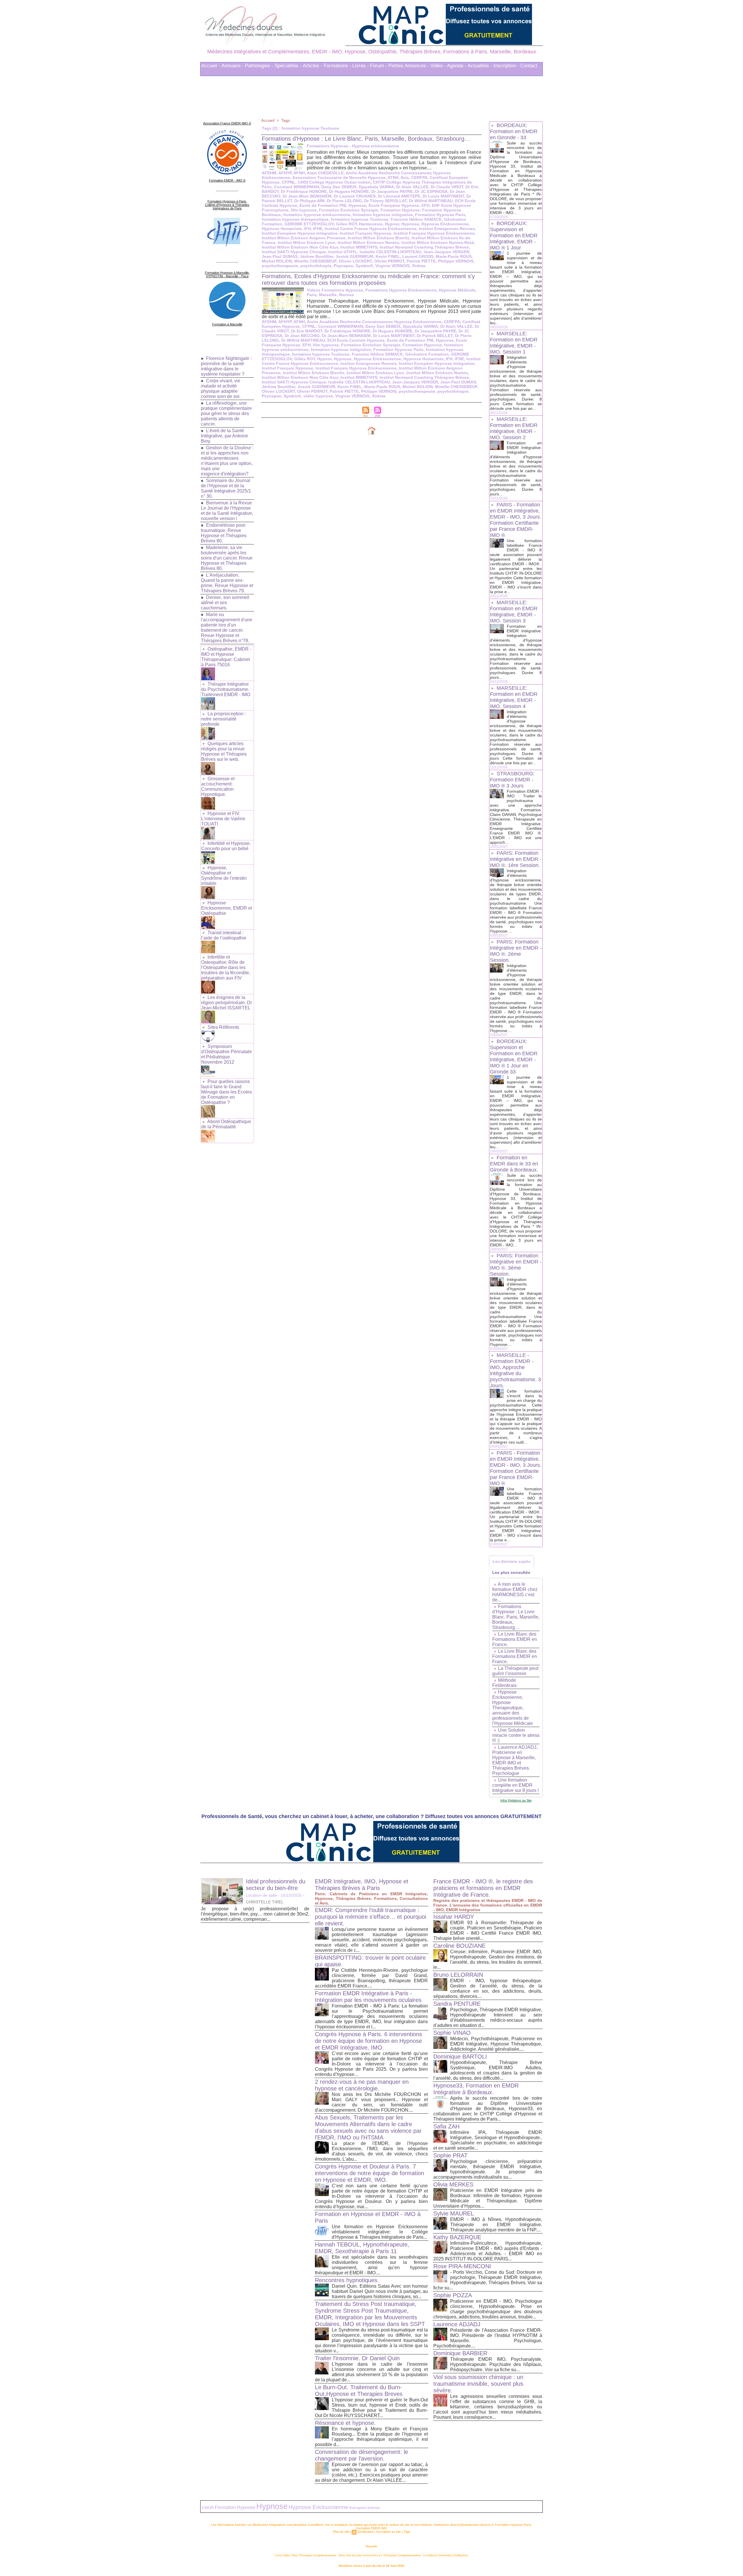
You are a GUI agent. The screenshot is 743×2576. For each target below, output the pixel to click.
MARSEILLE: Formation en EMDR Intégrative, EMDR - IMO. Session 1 (514, 343)
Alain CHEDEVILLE (325, 173)
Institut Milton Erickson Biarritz (378, 238)
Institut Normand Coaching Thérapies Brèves (424, 247)
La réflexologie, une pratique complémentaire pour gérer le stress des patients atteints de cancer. (226, 413)
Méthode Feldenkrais (504, 1683)
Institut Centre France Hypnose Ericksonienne (371, 229)
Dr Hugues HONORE (349, 191)
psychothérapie (316, 266)
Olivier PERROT (389, 261)
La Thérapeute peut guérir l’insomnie (515, 1671)
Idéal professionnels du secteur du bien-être (276, 1885)
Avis (405, 178)
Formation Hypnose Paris (440, 215)
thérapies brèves (365, 2508)
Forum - (379, 66)
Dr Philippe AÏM (309, 201)
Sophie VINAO (452, 2033)
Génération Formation (427, 354)
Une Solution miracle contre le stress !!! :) (516, 1735)
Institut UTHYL (343, 252)
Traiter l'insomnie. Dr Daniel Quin (357, 2358)
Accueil (268, 120)
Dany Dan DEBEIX (339, 187)
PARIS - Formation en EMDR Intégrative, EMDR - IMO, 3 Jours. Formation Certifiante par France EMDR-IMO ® (516, 520)
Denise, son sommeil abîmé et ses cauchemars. (225, 603)
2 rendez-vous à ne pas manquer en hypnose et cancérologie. (362, 2085)
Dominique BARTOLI (460, 2057)
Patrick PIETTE (421, 261)
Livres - (361, 66)
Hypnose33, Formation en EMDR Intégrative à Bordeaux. (476, 2089)
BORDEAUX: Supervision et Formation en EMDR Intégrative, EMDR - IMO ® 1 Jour (514, 236)
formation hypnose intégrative (383, 215)
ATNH (393, 178)
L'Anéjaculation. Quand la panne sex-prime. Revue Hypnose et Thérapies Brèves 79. (227, 583)
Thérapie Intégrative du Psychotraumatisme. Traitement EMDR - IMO (226, 689)
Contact (529, 66)
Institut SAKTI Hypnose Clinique (294, 252)
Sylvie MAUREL (454, 2213)
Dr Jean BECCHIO (302, 336)
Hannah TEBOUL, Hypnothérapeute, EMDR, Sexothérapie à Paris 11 (362, 2248)
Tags (286, 120)
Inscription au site (388, 2532)
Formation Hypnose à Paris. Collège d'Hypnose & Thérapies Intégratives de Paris (227, 205)
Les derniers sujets (512, 1561)
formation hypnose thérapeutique (295, 219)
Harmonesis (371, 224)
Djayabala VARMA (376, 187)
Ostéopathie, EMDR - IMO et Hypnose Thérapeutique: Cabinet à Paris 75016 (226, 657)
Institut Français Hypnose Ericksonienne (434, 233)
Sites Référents (223, 1027)
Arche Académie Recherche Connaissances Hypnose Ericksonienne (374, 322)
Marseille (371, 2546)
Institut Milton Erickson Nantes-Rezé (438, 242)
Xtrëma (419, 266)
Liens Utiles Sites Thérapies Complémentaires (305, 2555)
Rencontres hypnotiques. (347, 2280)
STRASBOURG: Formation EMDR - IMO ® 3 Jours (512, 780)
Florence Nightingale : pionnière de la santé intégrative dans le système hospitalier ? (226, 366)
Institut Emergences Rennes (447, 229)
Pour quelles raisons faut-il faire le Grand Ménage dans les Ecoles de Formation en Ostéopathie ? (227, 1092)
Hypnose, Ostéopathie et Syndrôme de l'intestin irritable (224, 876)
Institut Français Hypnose (366, 233)
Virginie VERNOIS (392, 266)
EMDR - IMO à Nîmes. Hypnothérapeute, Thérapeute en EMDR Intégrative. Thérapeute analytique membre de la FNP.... (496, 2225)
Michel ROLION (277, 261)
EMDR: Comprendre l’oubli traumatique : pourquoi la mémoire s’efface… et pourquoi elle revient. (370, 1917)
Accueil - (211, 66)
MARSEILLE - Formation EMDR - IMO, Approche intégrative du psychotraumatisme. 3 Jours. (515, 1370)
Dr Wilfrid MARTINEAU (431, 201)
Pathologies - (259, 66)
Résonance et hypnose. (345, 2423)
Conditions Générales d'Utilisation (446, 2555)
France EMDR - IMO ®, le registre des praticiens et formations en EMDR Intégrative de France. (483, 1888)
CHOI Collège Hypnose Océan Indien (334, 182)
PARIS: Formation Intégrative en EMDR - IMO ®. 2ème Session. (516, 951)
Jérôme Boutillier (317, 256)
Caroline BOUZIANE (459, 1946)
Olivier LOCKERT (355, 261)
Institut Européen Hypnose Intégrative (300, 233)
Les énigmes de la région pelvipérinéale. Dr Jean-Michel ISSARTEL (227, 1003)
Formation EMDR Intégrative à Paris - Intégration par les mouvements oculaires (368, 1997)
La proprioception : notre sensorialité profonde (223, 719)
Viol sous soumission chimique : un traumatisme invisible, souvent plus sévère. (478, 2384)
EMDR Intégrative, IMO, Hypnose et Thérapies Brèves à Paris (362, 1885)
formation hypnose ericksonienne (317, 215)
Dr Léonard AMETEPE (399, 196)
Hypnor (392, 224)
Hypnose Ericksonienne (445, 224)
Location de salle (261, 1895)
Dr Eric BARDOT (307, 331)
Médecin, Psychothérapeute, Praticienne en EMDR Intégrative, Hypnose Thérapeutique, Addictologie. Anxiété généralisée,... (496, 2044)
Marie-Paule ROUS (454, 256)
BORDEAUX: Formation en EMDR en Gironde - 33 (514, 131)
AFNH (299, 173)
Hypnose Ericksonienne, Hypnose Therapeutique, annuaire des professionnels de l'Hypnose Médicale (513, 1708)
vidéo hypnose (318, 396)
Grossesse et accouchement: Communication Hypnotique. (218, 786)
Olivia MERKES (453, 2184)
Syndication (365, 2532)
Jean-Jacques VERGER (446, 252)
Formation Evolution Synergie (349, 210)
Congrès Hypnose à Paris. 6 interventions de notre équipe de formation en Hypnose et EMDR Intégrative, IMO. (368, 2041)
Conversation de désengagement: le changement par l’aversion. (361, 2455)
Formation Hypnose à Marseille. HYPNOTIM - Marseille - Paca (227, 274)
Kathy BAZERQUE (457, 2237)
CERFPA (419, 178)
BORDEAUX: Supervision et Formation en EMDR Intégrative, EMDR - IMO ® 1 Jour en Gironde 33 (514, 1057)
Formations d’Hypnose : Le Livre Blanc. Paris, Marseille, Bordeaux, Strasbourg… (366, 139)
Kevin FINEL (388, 256)
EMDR (208, 2508)
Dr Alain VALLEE (412, 187)
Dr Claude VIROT (447, 187)
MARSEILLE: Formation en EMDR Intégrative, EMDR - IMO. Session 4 (514, 697)
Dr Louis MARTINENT (443, 196)
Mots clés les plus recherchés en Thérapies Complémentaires (380, 2555)
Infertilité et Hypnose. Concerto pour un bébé (226, 846)
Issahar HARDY (454, 1917)
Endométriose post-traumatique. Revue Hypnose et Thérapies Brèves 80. (224, 533)
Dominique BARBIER (460, 2353)
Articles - (313, 66)
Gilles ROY (346, 224)
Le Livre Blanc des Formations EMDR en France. (515, 1639)
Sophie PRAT (450, 2155)
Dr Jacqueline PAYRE (392, 191)
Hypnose (410, 224)
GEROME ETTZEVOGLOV (309, 224)
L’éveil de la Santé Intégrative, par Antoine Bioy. (224, 436)
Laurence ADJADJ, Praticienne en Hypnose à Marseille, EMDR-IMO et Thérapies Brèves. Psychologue (515, 1760)
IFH (308, 229)
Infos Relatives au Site (516, 1800)
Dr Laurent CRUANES (355, 196)
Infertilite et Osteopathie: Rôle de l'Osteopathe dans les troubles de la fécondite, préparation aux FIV (226, 967)
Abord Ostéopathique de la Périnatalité (226, 1124)
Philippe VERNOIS (456, 261)
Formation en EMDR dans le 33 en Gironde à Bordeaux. (514, 1164)
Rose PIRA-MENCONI (462, 2266)
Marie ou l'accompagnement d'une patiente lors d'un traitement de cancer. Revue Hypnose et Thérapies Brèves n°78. (227, 628)
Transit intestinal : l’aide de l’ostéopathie (224, 935)
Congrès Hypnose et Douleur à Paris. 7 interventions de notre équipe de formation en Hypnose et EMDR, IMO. (369, 2173)
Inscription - (506, 66)
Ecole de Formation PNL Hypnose (333, 205)
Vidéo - (438, 66)
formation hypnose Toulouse (360, 219)
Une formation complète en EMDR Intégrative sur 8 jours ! (515, 1785)
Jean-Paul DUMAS (280, 256)
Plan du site (341, 2532)
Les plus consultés (511, 1572)
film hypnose (304, 210)
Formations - (337, 66)
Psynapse (343, 266)
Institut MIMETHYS (359, 247)
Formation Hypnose (400, 210)
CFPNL (289, 182)
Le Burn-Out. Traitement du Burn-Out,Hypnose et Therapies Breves (359, 2391)
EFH (425, 205)
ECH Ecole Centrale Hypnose (356, 340)
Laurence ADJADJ (457, 2324)
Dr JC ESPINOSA (431, 191)
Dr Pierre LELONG (344, 201)
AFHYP (285, 173)
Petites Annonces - (409, 66)
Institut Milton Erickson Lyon (306, 242)
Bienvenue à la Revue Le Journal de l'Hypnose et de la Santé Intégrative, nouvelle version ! (227, 511)
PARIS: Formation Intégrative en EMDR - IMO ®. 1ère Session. (516, 859)
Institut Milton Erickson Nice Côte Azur (300, 247)
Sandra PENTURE (457, 2004)
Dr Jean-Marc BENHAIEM (307, 196)
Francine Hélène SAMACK (416, 219)
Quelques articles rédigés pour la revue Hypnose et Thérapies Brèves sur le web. (224, 751)
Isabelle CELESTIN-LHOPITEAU (390, 252)
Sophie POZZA (453, 2295)
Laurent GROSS (418, 256)
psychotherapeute (280, 266)
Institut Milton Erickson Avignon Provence (304, 238)
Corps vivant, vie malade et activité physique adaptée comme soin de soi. (221, 389)
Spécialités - (288, 66)
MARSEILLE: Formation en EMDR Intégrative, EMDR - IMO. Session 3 (514, 612)
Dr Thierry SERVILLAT (385, 201)
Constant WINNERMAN (296, 187)
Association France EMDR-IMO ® (227, 123)
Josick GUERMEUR (354, 256)
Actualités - (480, 66)
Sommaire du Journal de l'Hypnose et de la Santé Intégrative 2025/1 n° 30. (226, 488)
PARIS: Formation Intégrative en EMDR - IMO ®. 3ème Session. (516, 1265)
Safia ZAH (446, 2126)
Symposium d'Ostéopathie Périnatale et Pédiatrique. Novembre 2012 (227, 1054)
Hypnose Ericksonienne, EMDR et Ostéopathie (227, 908)
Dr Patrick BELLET (435, 336)
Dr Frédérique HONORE (304, 191)
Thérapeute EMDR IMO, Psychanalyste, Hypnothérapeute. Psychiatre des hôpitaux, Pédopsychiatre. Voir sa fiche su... (496, 2364)
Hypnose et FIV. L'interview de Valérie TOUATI (223, 819)
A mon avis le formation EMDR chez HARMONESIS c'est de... (515, 1592)
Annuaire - (233, 66)
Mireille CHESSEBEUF (315, 261)
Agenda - (457, 66)
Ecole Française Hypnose (394, 205)
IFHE (318, 229)
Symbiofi (364, 266)
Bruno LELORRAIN (458, 1975)
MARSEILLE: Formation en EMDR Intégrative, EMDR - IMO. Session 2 (514, 428)
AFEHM (269, 173)
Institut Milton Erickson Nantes (368, 242)
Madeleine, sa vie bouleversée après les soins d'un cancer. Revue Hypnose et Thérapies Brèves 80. (227, 558)
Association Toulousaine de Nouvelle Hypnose (339, 178)
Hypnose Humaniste (282, 229)
